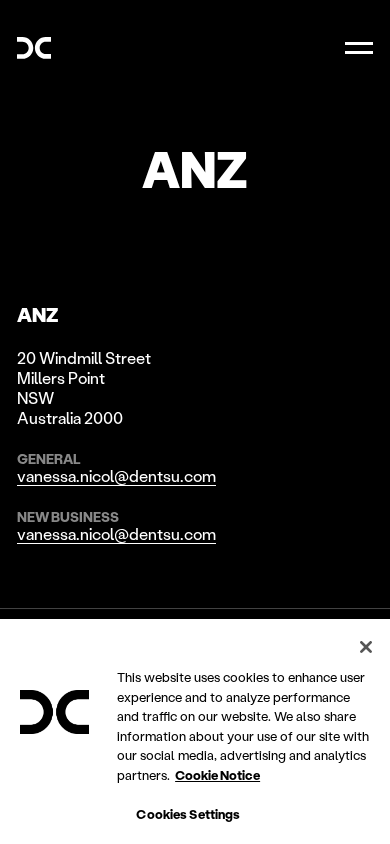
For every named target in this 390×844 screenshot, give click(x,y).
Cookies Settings (188, 813)
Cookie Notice (217, 774)
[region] (195, 731)
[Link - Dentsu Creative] (34, 48)
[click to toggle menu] (359, 48)
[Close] (366, 647)
